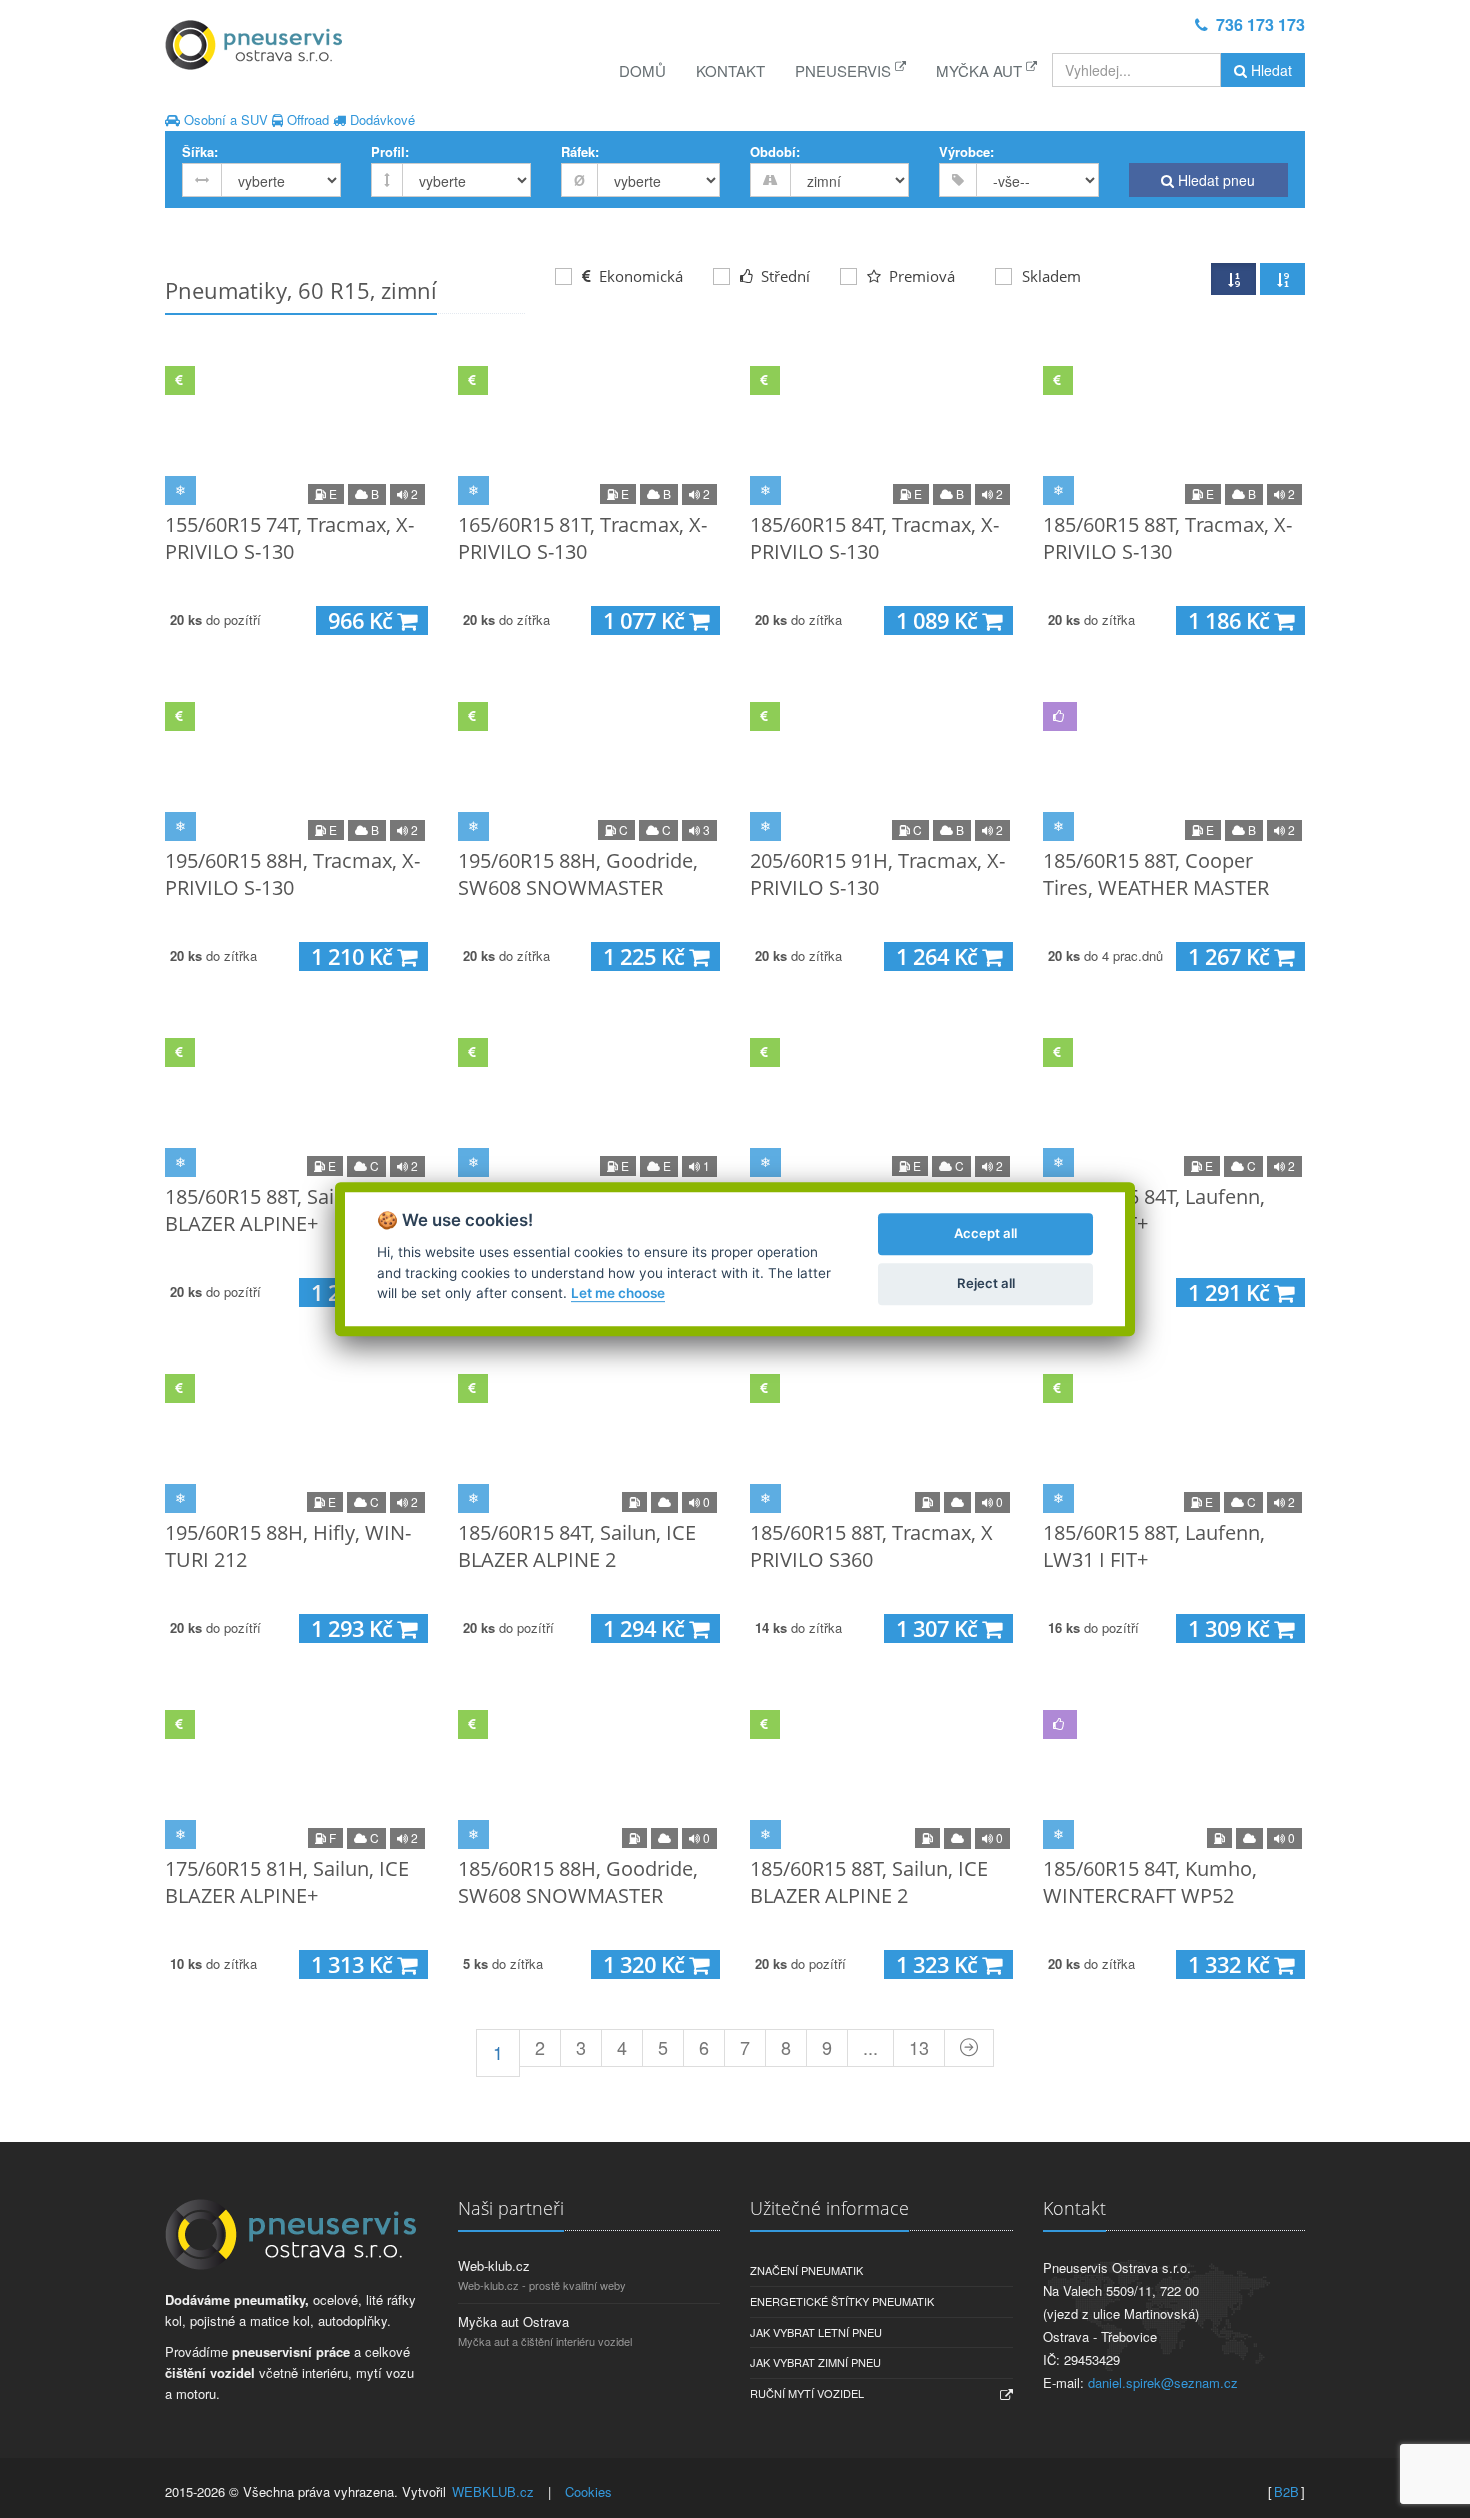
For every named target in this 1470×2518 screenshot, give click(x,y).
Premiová (920, 276)
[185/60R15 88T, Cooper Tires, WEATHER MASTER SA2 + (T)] (1174, 767)
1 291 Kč (1231, 1292)
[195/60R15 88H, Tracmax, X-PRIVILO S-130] (296, 767)
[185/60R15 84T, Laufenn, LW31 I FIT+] (1174, 1103)
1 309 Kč (1231, 1628)
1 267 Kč (1231, 956)
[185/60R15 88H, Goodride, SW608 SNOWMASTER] (589, 1775)
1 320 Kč (646, 1964)
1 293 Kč (354, 1628)
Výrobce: (966, 151)
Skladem (1051, 276)
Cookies (588, 2491)
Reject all (986, 1283)
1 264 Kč (939, 956)
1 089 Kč (939, 620)
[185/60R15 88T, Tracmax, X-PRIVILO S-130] (1174, 431)
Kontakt (730, 70)
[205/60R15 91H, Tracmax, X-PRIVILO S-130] (881, 767)
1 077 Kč (646, 620)
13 (919, 2047)
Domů (642, 70)
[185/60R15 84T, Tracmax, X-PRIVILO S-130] (881, 431)
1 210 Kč (354, 956)
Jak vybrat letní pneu (816, 2332)
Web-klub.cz (494, 2265)
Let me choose (618, 1293)
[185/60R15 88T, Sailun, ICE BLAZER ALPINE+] (296, 1103)
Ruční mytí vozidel (807, 2393)
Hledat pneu (1214, 180)
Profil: (390, 151)
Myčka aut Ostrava (513, 2321)
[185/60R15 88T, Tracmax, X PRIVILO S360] (881, 1439)
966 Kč (362, 620)
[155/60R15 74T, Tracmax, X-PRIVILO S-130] (296, 431)
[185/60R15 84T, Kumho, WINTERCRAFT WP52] (1174, 1775)
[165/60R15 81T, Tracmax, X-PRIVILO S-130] (589, 431)
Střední (783, 276)
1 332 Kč (1231, 1964)
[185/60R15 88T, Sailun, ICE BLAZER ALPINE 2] (881, 1775)
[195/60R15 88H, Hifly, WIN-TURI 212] (296, 1439)
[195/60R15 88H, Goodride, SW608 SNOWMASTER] (589, 767)
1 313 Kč (354, 1964)
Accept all (985, 1233)
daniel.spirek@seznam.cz (1163, 2382)
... (870, 2047)
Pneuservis (845, 70)
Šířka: (200, 151)
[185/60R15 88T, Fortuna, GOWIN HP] (589, 1103)
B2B (1286, 2491)
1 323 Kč (939, 1964)
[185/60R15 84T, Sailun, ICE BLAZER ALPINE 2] (589, 1439)
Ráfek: (580, 151)
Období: (775, 151)
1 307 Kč (939, 1628)
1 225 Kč (646, 956)
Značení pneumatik (806, 2270)
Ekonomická (639, 276)
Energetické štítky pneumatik (842, 2301)
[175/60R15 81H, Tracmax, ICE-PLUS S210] (881, 1103)
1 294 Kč (646, 1628)
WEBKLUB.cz (493, 2491)
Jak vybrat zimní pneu (815, 2362)
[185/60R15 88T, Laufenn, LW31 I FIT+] (1174, 1439)
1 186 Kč (1231, 620)
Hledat (1269, 70)
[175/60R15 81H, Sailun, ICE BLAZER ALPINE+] (296, 1775)
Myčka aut (981, 70)
